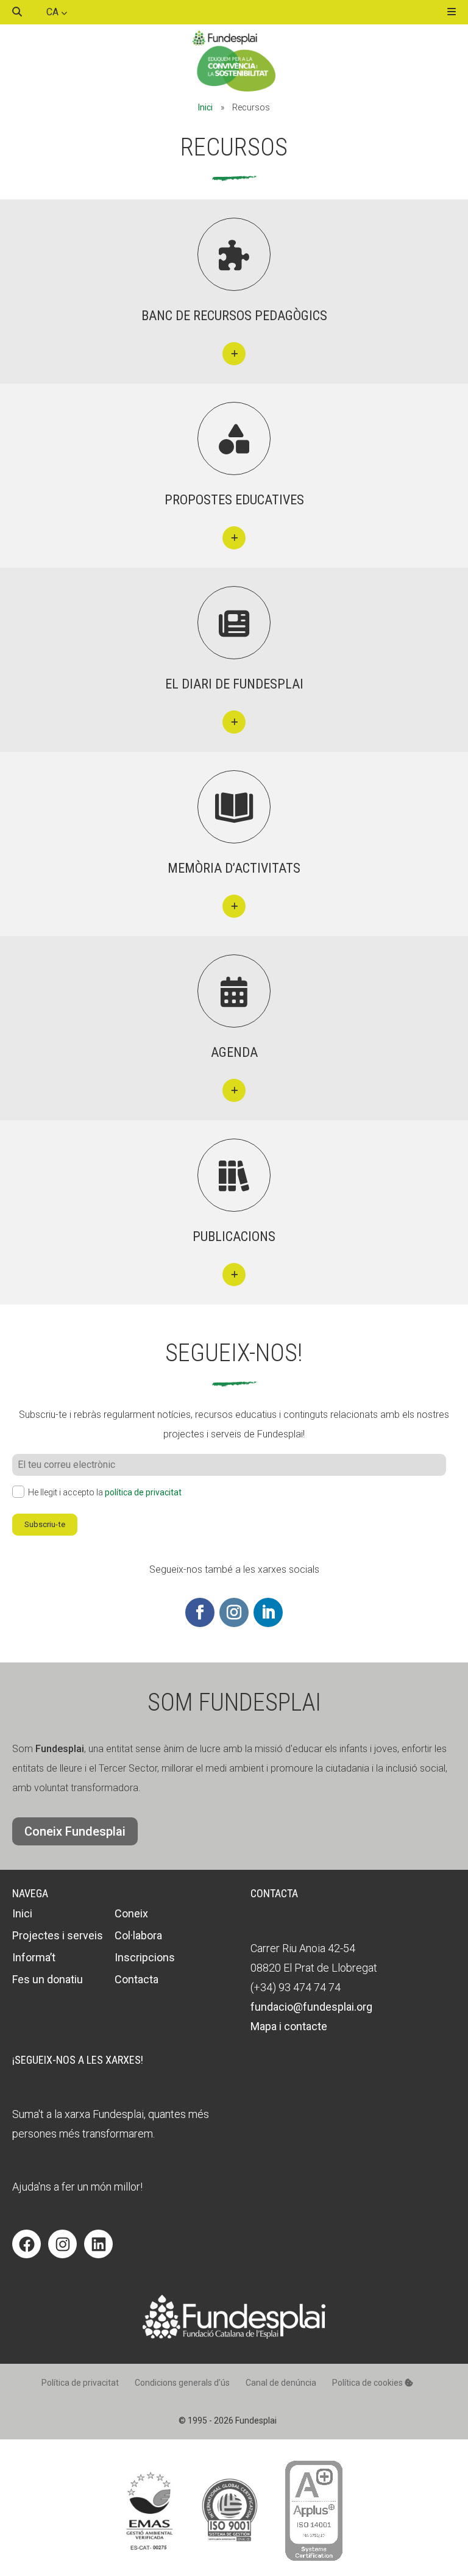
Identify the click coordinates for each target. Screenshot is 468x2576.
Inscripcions (145, 1957)
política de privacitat (143, 1492)
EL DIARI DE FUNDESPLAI (234, 684)
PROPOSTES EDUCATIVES (234, 500)
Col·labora (138, 1935)
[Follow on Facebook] (200, 1612)
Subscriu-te (45, 1524)
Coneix (131, 1913)
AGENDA (234, 1052)
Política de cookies (368, 2383)
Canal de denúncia (281, 2383)
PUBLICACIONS (234, 1236)
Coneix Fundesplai (75, 1831)
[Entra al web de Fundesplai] (234, 2335)
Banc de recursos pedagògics (234, 316)
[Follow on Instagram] (234, 1612)
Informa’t (34, 1957)
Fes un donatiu (48, 1979)
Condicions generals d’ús (182, 2383)
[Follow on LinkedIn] (268, 1612)
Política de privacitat (80, 2383)
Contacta (136, 1979)
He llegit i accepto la (105, 1492)
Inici (205, 107)
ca (54, 12)
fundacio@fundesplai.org (311, 2007)
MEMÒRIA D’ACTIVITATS (234, 868)
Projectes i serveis (58, 1935)
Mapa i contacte (289, 2026)
